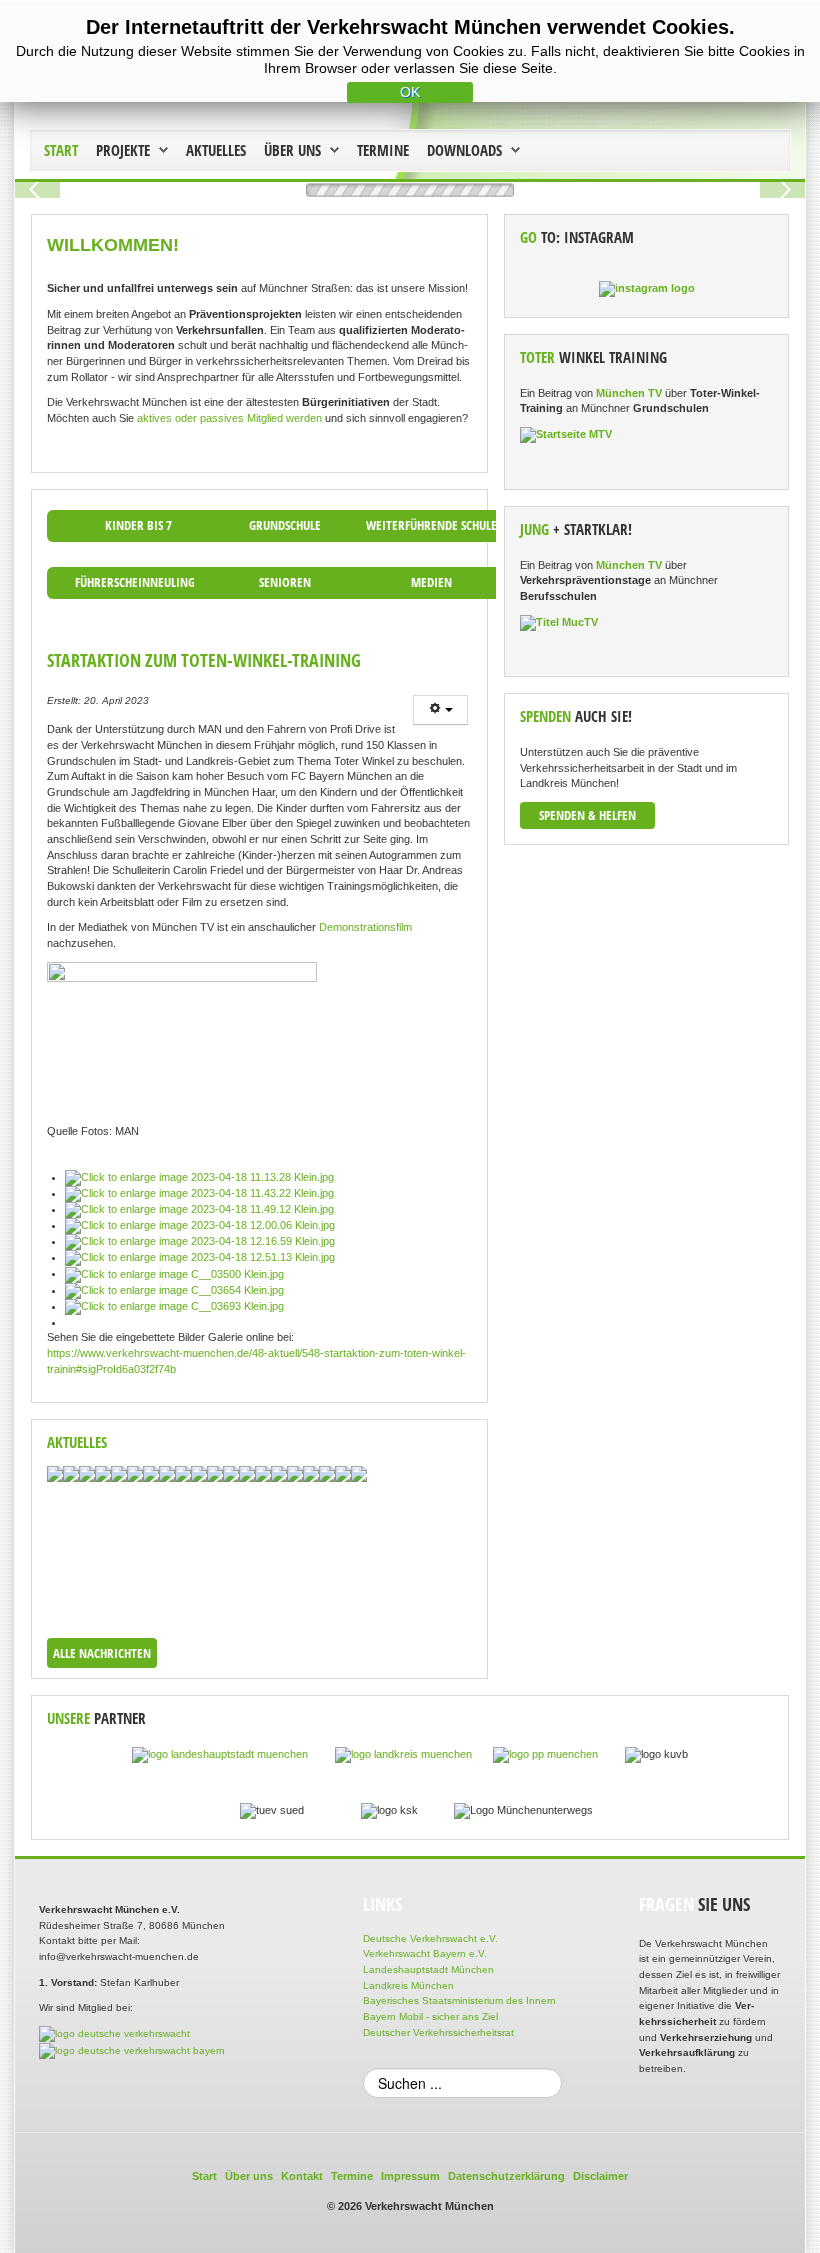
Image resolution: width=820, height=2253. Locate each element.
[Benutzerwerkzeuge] (440, 710)
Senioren (285, 582)
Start (61, 150)
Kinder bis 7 (138, 525)
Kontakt (302, 2176)
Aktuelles (216, 150)
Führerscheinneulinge (138, 582)
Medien (431, 582)
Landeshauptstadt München (428, 1969)
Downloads (464, 150)
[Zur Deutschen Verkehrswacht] (114, 2033)
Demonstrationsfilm (365, 927)
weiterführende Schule (431, 525)
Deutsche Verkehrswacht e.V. (430, 1938)
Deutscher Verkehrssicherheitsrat (438, 2032)
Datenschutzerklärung (506, 2176)
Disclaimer (600, 2176)
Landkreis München (408, 1985)
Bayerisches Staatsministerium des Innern (459, 2000)
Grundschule (285, 525)
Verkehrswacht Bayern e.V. (425, 1953)
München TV (629, 393)
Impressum (410, 2176)
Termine (383, 150)
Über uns (292, 150)
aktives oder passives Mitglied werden (229, 418)
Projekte (123, 150)
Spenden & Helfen (587, 815)
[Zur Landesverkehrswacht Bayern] (132, 2049)
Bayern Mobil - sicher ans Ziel (430, 2016)
